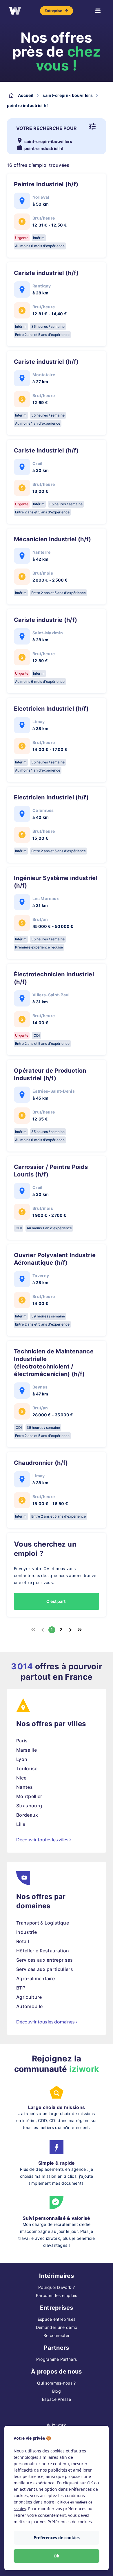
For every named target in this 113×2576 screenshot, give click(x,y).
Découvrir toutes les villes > (44, 1840)
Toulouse (27, 1768)
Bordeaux (27, 1815)
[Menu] (98, 11)
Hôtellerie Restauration (43, 1951)
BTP (21, 1988)
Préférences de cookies (57, 2538)
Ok (57, 2556)
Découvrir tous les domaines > (47, 2022)
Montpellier (29, 1796)
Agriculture (29, 1997)
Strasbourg (29, 1806)
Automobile (29, 2006)
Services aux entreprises (45, 1960)
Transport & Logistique (43, 1923)
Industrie (27, 1932)
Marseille (27, 1750)
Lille (21, 1824)
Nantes (24, 1787)
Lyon (22, 1759)
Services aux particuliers (45, 1969)
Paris (22, 1741)
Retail (23, 1941)
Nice (21, 1778)
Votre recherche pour (47, 128)
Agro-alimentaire (35, 1978)
